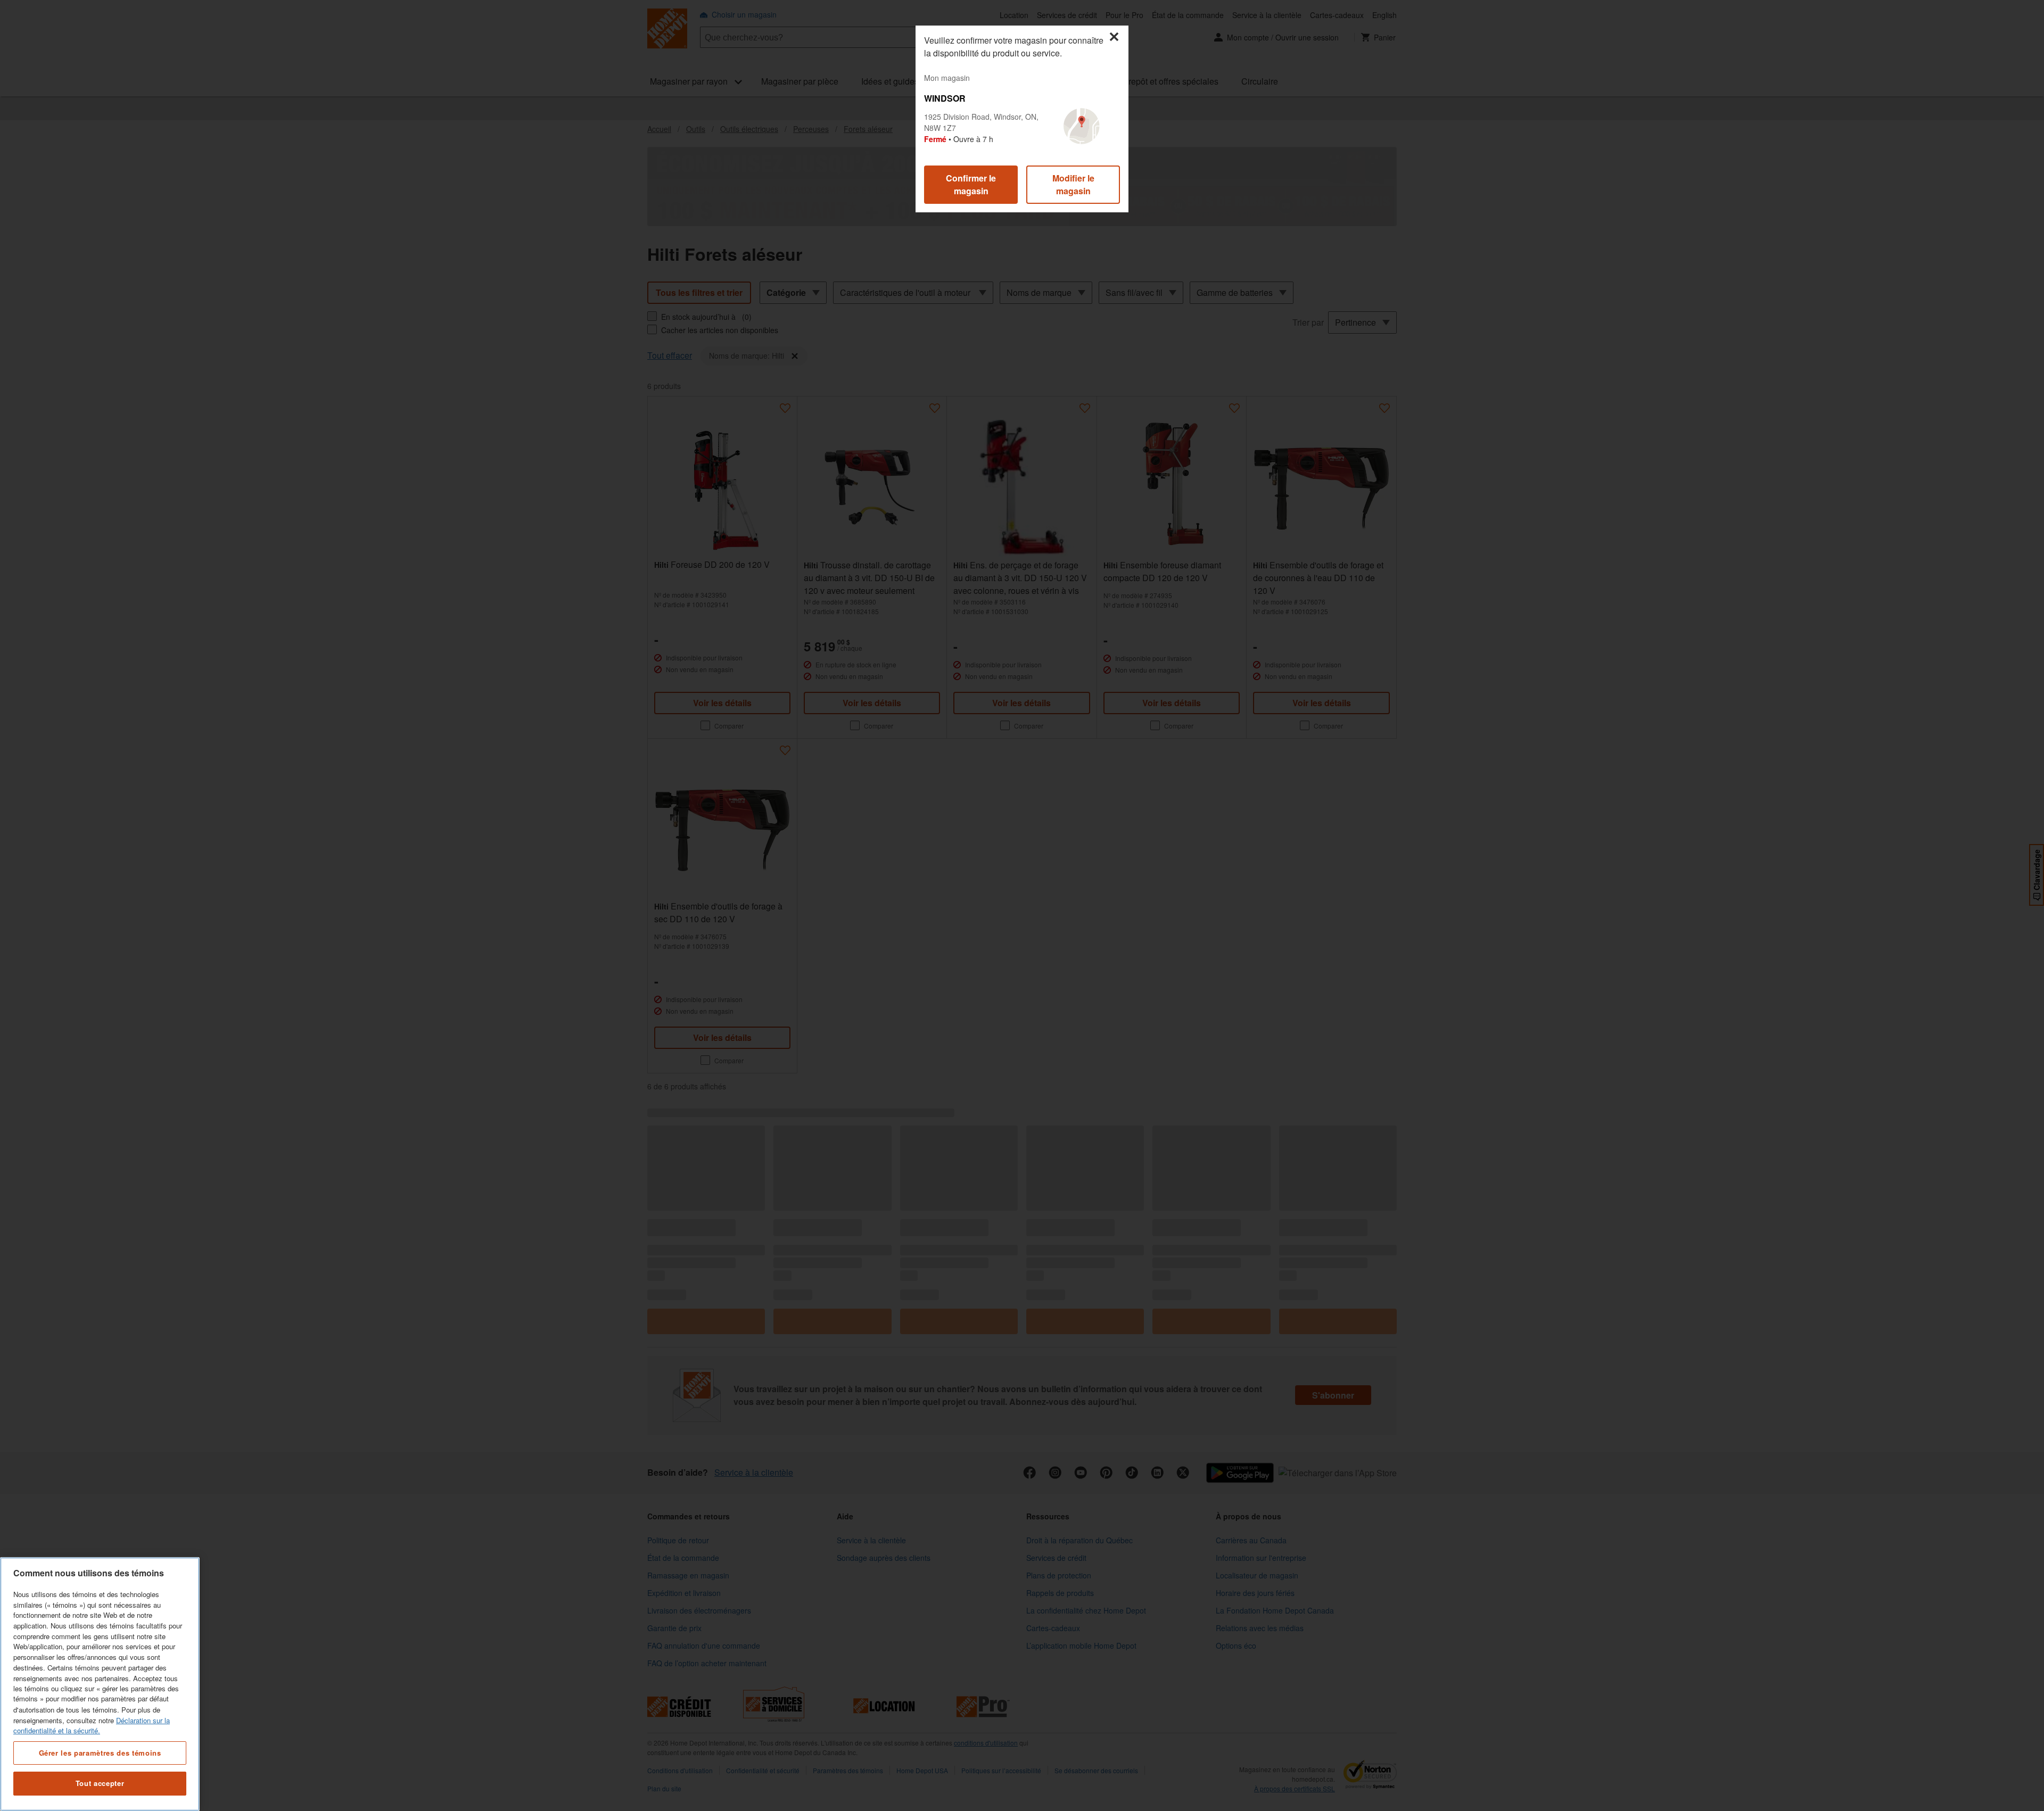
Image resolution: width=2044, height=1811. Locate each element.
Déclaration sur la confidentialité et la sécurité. (92, 1725)
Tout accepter (100, 1783)
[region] (100, 1684)
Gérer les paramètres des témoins (100, 1752)
